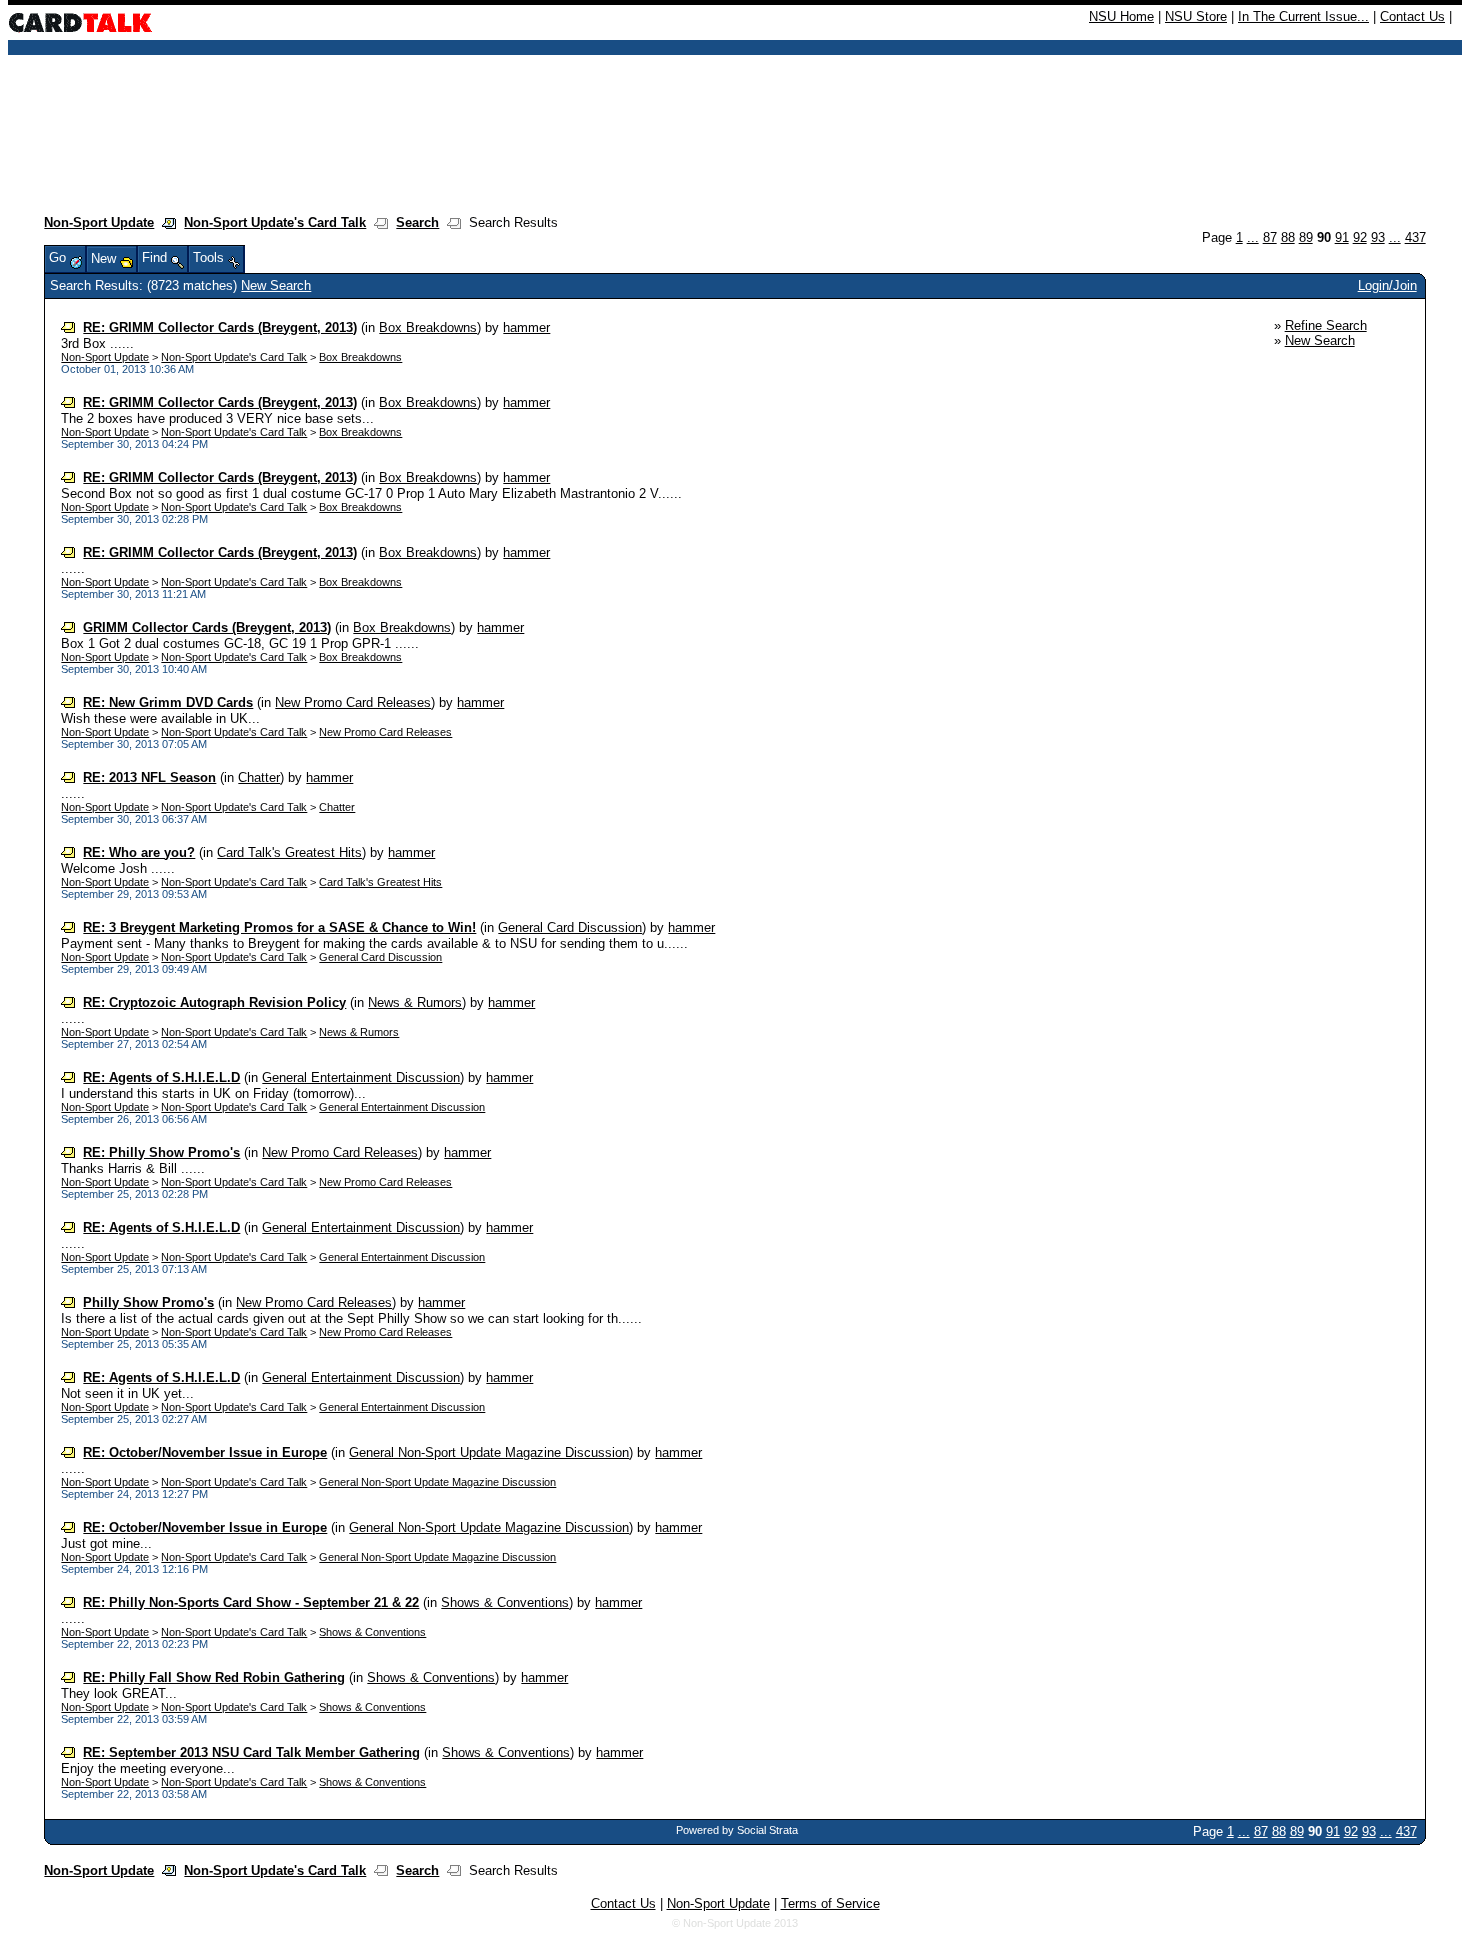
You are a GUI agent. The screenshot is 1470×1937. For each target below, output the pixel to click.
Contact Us (1412, 16)
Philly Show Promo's (148, 1302)
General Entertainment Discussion (361, 1077)
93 (1378, 237)
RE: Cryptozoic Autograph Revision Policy (214, 1002)
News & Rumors (415, 1002)
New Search (276, 285)
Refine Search (1326, 325)
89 (1306, 237)
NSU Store (1196, 16)
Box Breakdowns (428, 327)
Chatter (259, 777)
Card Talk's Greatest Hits (289, 852)
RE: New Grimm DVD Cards (168, 702)
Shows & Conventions (505, 1602)
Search (417, 222)
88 (1288, 237)
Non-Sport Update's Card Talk (275, 222)
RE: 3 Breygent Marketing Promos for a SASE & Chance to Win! (279, 927)
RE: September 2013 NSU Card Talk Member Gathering (251, 1752)
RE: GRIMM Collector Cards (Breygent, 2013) (220, 327)
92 (1360, 237)
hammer (526, 327)
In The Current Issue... (1303, 16)
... (1253, 237)
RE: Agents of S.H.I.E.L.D (161, 1077)
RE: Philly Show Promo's (161, 1152)
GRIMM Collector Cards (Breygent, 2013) (207, 627)
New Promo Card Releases (353, 702)
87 (1270, 237)
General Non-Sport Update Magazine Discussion (489, 1452)
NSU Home (1121, 16)
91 (1342, 237)
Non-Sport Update (99, 222)
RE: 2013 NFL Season (149, 777)
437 (1415, 237)
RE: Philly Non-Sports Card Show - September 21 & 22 (251, 1602)
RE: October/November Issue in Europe (205, 1452)
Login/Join (1387, 285)
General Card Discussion (570, 927)
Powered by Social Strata (737, 1830)
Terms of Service (830, 1903)
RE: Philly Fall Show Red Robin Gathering (214, 1677)
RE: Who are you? (139, 852)
